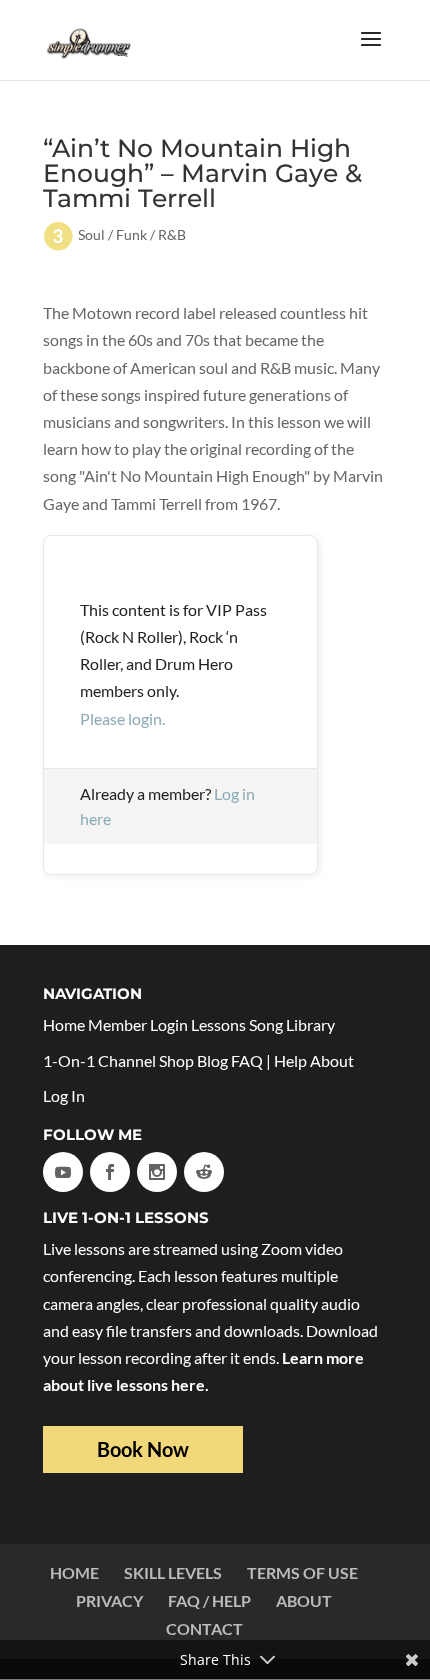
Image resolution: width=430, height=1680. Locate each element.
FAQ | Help (269, 1060)
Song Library (292, 1024)
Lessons (218, 1024)
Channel (127, 1060)
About (332, 1060)
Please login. (122, 718)
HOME (74, 1572)
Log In (64, 1095)
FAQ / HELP (209, 1600)
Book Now (143, 1449)
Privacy (109, 1600)
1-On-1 (69, 1060)
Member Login (138, 1024)
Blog (212, 1060)
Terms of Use (302, 1572)
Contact (204, 1628)
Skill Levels (173, 1572)
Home (64, 1024)
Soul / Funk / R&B (132, 234)
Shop (176, 1060)
